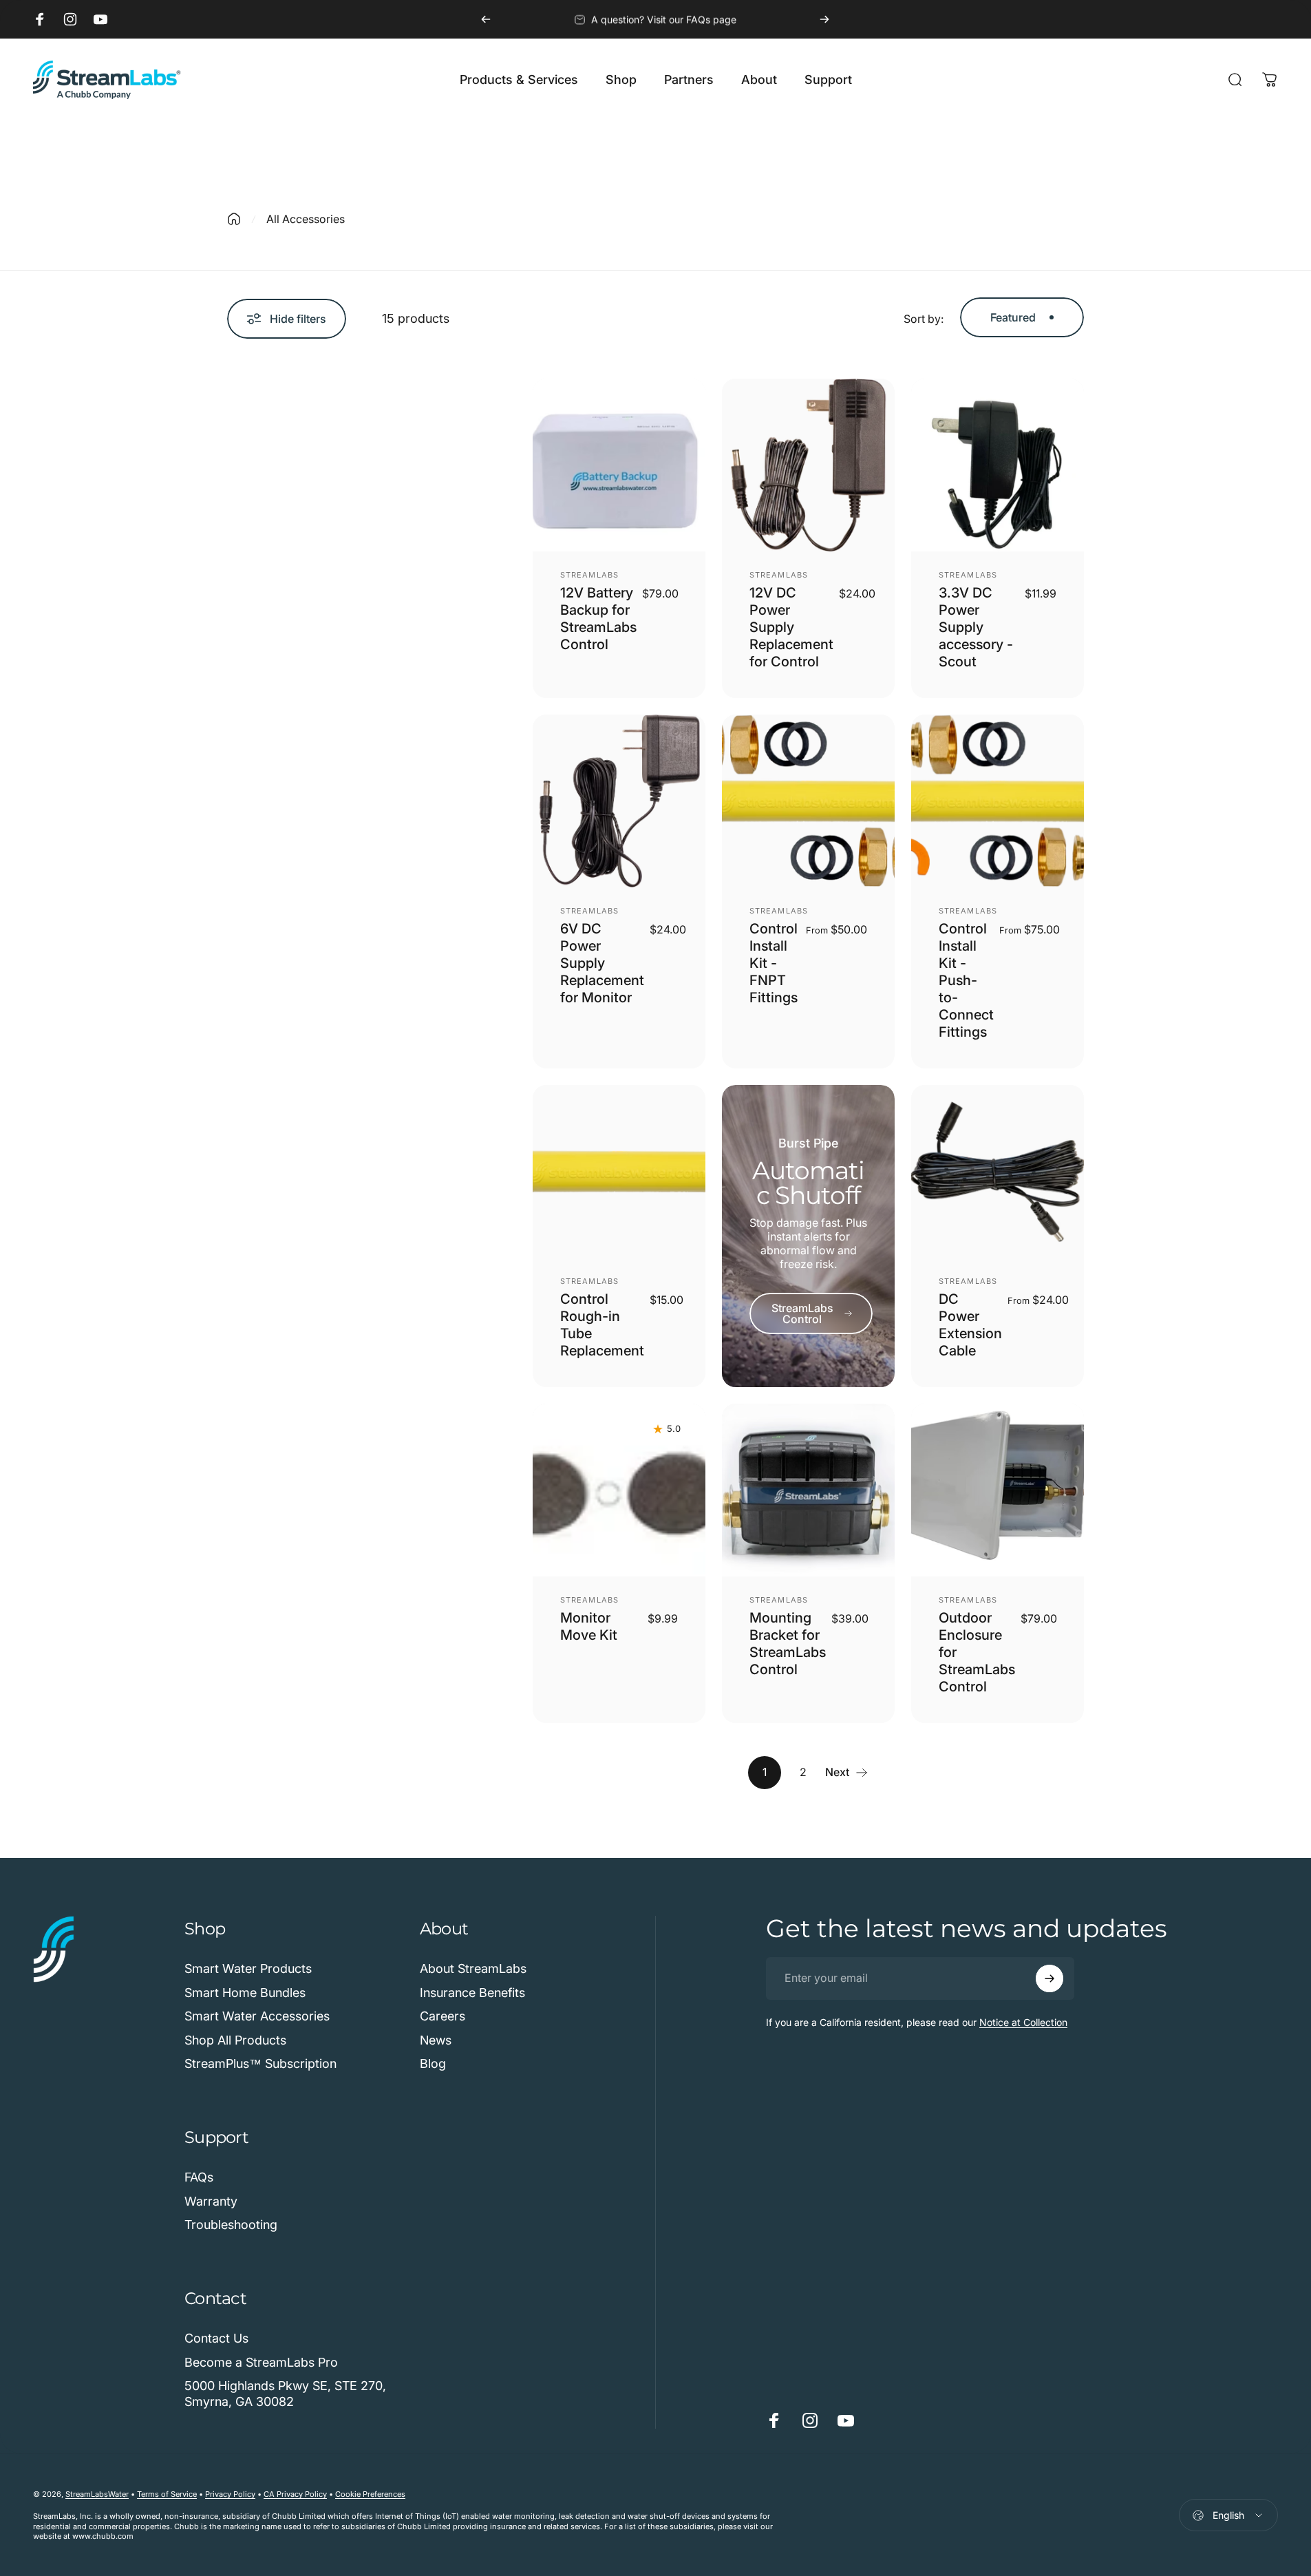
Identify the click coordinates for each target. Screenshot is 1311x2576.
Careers (443, 2016)
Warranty (211, 2201)
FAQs (199, 2177)
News (436, 2040)
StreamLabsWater (97, 2494)
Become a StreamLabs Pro (261, 2362)
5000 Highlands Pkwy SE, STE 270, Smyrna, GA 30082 (285, 2394)
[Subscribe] (1049, 1978)
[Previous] (486, 19)
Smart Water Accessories (257, 2016)
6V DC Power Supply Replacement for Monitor (602, 963)
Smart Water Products (248, 1968)
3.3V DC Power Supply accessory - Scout (976, 627)
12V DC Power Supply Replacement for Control (791, 627)
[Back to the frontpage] (234, 219)
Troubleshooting (231, 2225)
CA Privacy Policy (295, 2494)
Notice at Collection (1023, 2022)
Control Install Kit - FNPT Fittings (774, 963)
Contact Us (216, 2338)
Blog (433, 2063)
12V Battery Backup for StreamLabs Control (598, 619)
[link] (811, 1313)
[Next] (824, 19)
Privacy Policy (230, 2494)
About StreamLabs (473, 1968)
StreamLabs (589, 575)
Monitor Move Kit (589, 1626)
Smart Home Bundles (245, 1993)
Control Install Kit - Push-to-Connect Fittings (966, 980)
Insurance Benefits (472, 1993)
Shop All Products (235, 2040)
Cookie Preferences (370, 2494)
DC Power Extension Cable (970, 1325)
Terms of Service (167, 2494)
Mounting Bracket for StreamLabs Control (788, 1644)
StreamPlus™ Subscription (260, 2063)
